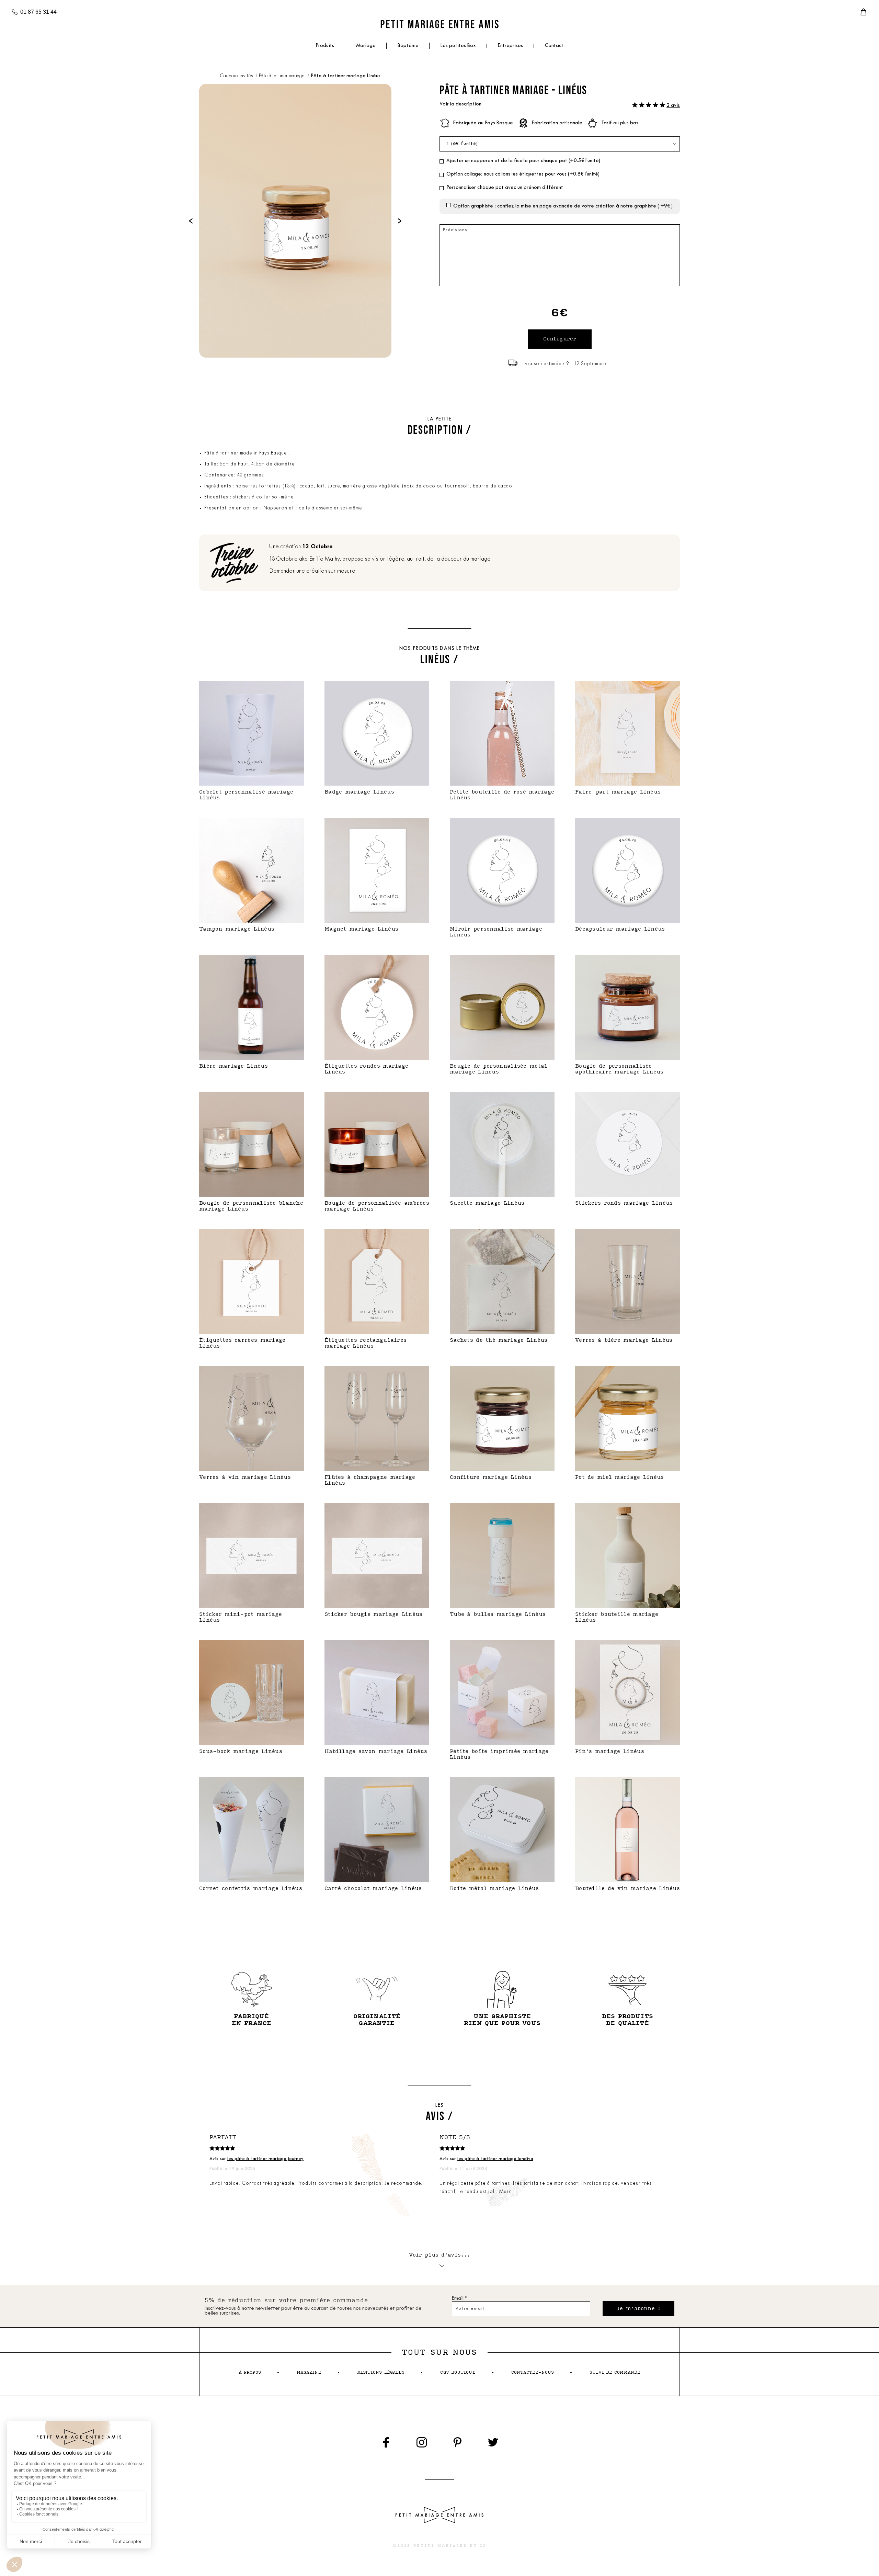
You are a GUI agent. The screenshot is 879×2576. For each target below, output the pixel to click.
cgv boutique (458, 2372)
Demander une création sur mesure (312, 571)
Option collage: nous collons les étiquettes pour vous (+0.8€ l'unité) (523, 174)
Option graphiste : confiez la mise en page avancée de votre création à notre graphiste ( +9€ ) (563, 206)
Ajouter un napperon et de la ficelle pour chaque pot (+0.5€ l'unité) (523, 161)
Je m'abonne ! (638, 2309)
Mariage (366, 46)
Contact (554, 46)
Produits (325, 46)
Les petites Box (458, 46)
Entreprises (510, 46)
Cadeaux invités (237, 76)
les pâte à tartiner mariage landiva (495, 2159)
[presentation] (191, 221)
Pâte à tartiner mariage (282, 76)
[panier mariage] (863, 12)
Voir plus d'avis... (440, 2255)
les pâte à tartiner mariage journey (265, 2159)
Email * (460, 2299)
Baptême (408, 46)
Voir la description (460, 104)
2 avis (673, 106)
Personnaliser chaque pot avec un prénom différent (505, 188)
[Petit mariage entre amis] (439, 24)
